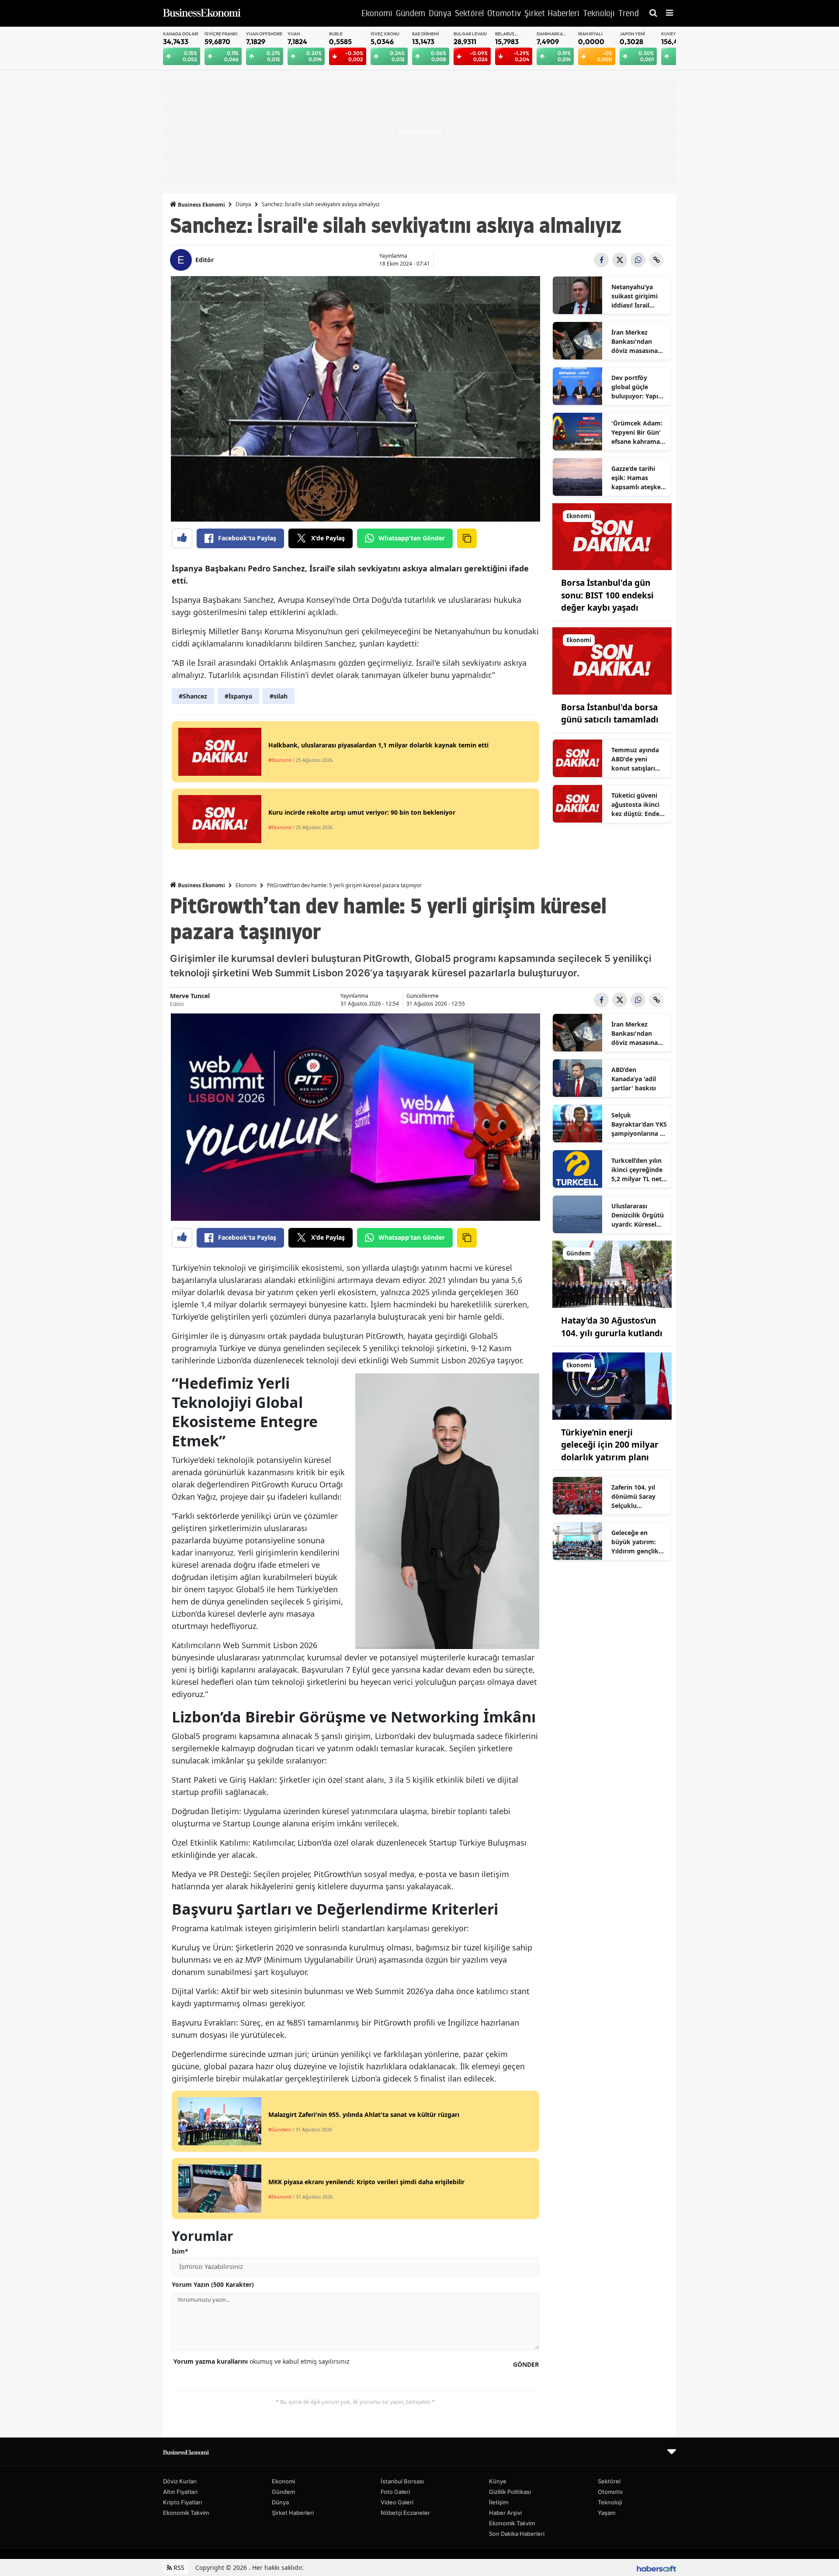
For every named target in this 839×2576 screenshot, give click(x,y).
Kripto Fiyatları (182, 2502)
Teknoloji (610, 2502)
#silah (279, 696)
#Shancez (193, 696)
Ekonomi (246, 885)
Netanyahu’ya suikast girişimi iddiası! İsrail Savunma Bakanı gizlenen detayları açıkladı (638, 296)
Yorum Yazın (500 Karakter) (213, 2284)
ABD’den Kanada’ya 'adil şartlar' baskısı (634, 1079)
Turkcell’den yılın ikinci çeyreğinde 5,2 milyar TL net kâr (637, 1170)
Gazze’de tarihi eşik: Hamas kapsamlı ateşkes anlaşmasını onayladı (638, 478)
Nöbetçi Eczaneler (405, 2513)
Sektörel (609, 2481)
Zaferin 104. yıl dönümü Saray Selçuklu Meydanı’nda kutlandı (633, 1497)
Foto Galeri (395, 2492)
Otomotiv (610, 2492)
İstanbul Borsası (402, 2481)
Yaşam (607, 2513)
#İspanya (238, 696)
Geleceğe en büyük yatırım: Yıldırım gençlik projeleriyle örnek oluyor (638, 1542)
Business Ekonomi (201, 205)
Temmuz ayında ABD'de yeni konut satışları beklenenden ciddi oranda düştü (639, 759)
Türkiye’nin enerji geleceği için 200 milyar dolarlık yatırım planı (610, 1445)
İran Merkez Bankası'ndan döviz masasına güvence (634, 342)
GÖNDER (526, 2364)
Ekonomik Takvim (186, 2513)
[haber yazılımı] (656, 2567)
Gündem (283, 2492)
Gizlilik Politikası (510, 2492)
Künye (498, 2481)
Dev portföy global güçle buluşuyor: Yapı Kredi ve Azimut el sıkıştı (639, 387)
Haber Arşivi (505, 2513)
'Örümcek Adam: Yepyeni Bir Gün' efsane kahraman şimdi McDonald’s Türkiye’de (638, 432)
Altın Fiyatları (180, 2492)
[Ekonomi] (612, 536)
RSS (178, 2567)
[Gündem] (612, 1274)
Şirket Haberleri (293, 2513)
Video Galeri (397, 2502)
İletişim (499, 2502)
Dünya (243, 204)
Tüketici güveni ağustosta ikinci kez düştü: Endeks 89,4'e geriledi (639, 805)
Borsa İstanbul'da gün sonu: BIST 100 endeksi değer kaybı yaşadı (607, 595)
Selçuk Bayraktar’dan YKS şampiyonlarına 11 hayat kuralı (639, 1124)
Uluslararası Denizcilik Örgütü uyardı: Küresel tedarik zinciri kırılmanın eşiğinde (638, 1215)
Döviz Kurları (180, 2481)
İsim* (180, 2251)
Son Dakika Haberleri (517, 2534)
